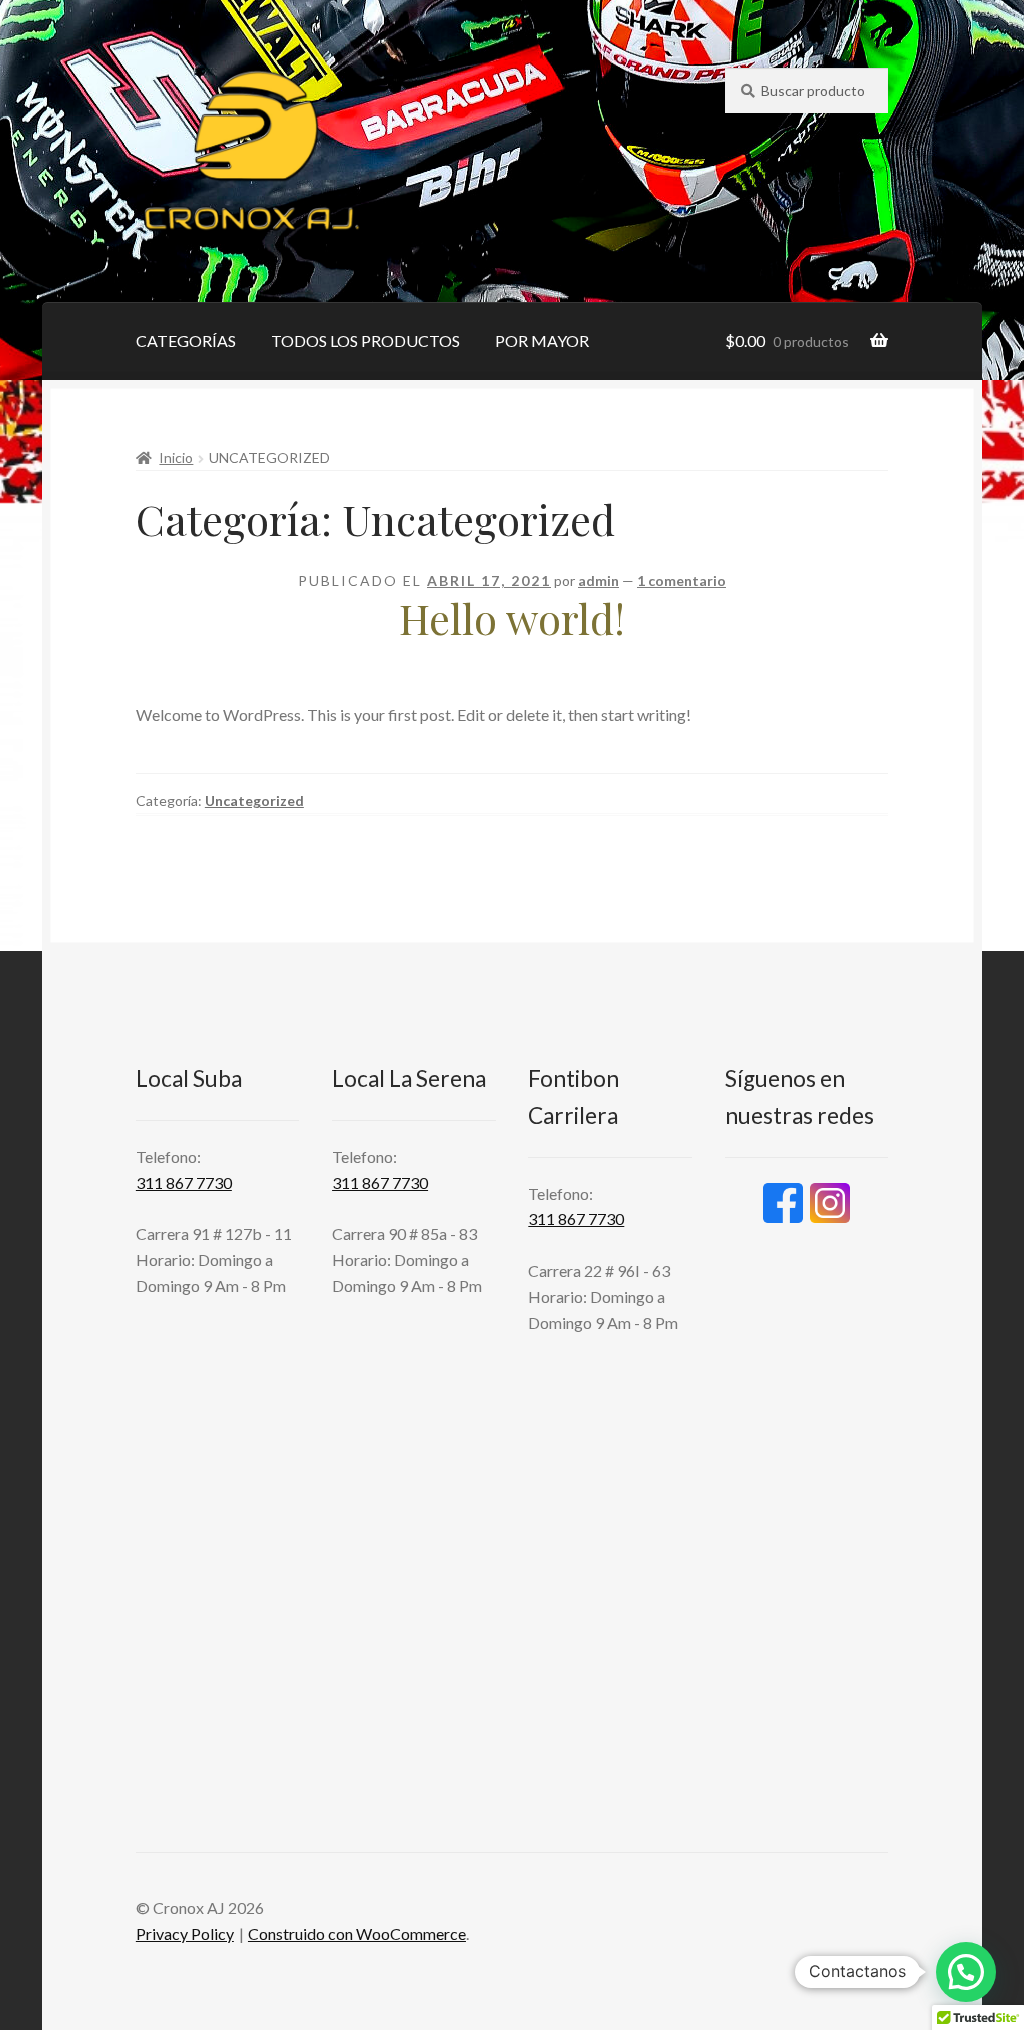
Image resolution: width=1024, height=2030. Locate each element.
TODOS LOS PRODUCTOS (365, 340)
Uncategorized (254, 800)
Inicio (176, 457)
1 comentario (681, 580)
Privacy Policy (185, 1933)
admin (598, 580)
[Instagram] (830, 1203)
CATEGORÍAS (186, 340)
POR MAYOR (542, 340)
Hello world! (512, 618)
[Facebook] (783, 1203)
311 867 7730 (184, 1182)
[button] (966, 1972)
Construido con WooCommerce (357, 1933)
